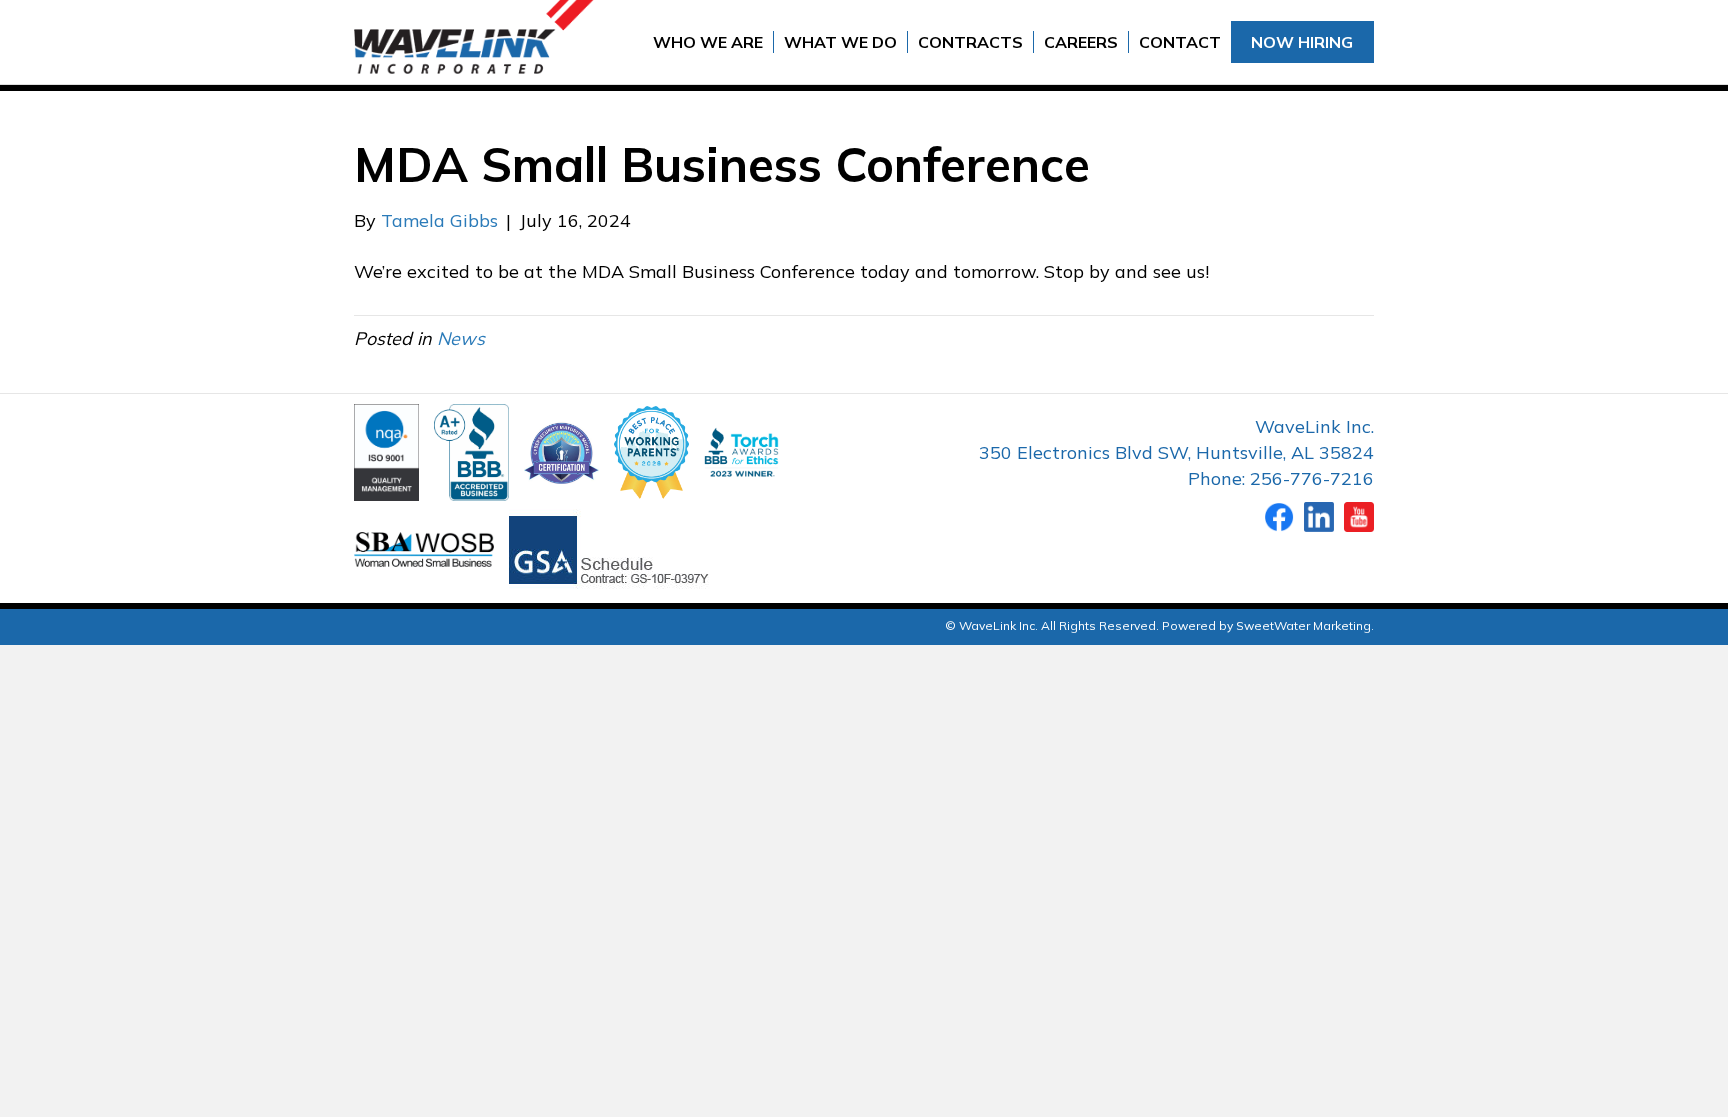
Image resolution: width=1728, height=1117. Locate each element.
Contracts (970, 42)
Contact (1180, 42)
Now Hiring (1302, 42)
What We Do (840, 42)
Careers (1081, 42)
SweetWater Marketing (1303, 625)
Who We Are (708, 42)
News (461, 338)
